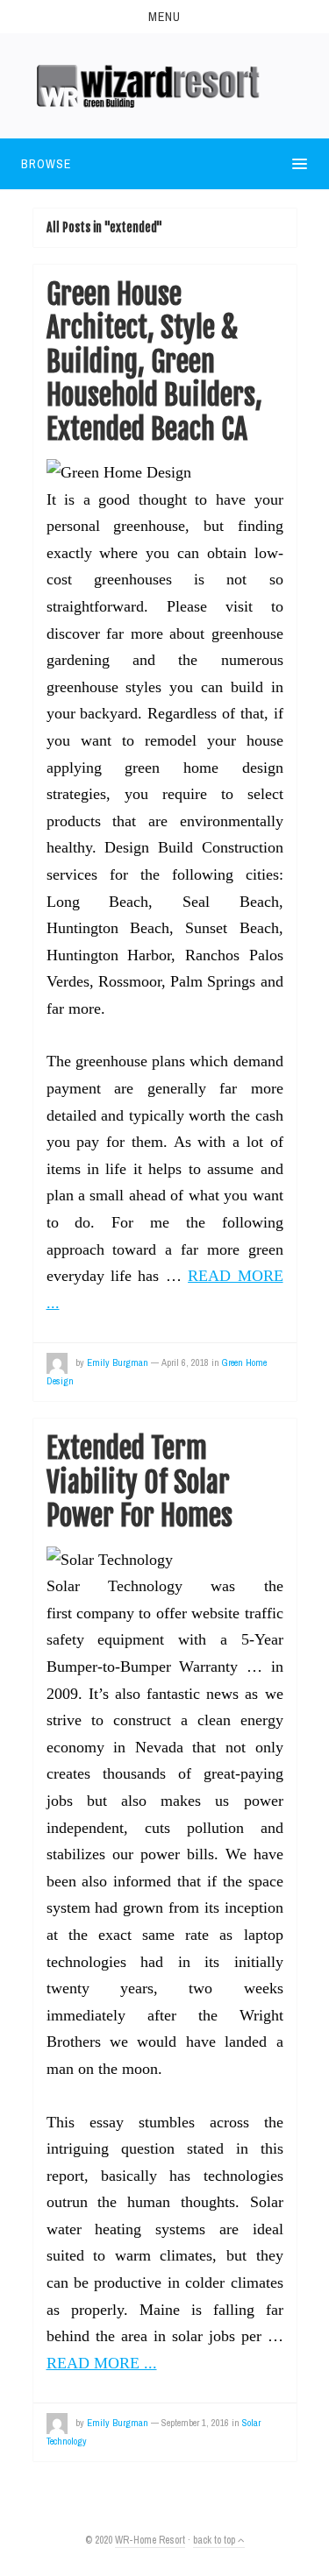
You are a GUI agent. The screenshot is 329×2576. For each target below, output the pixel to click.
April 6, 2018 (185, 1362)
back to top (215, 2540)
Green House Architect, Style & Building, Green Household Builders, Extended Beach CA (154, 362)
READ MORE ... (102, 2363)
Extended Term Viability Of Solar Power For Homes (139, 1482)
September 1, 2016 (195, 2423)
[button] (164, 17)
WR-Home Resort (150, 2540)
